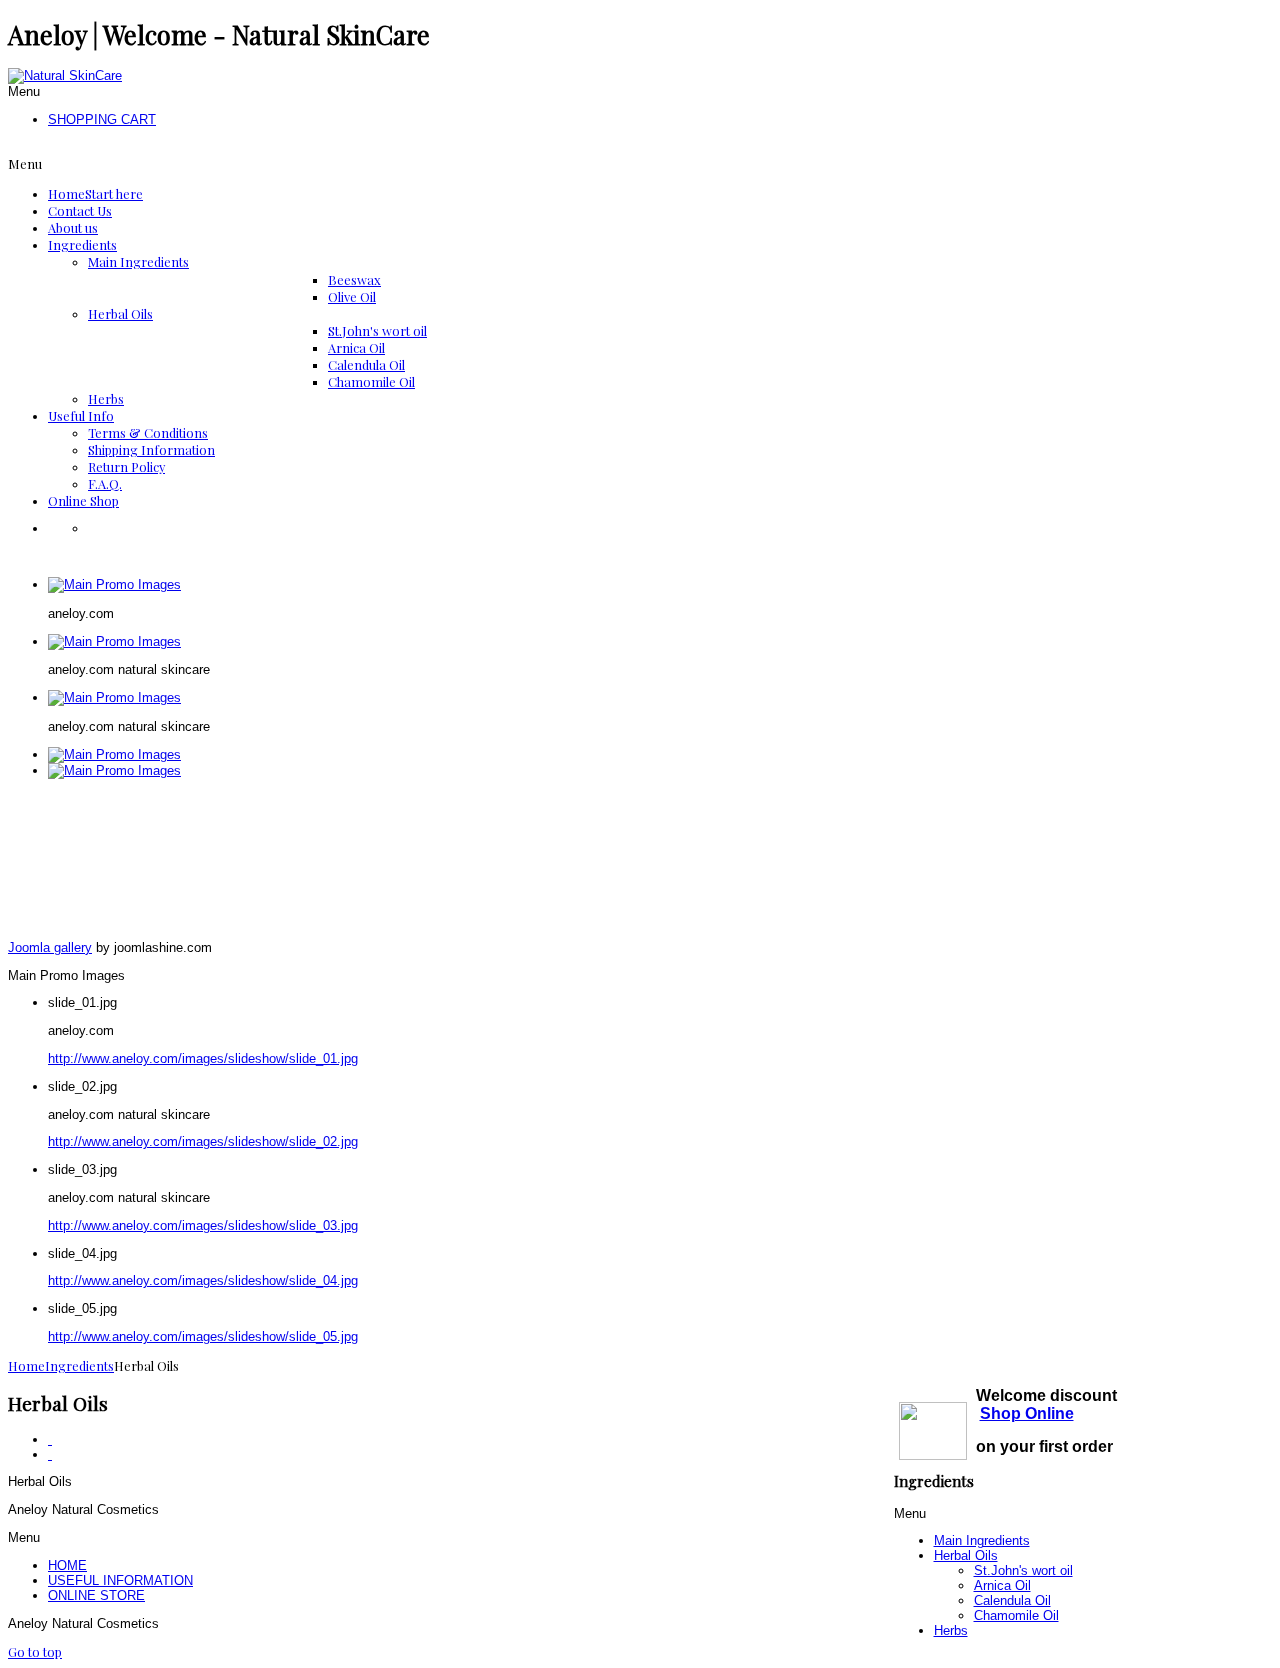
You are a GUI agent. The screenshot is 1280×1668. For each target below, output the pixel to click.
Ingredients (79, 1365)
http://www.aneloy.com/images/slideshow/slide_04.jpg (203, 1280)
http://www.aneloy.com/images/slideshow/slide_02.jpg (203, 1141)
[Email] (50, 1454)
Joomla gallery (50, 947)
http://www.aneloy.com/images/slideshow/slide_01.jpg (203, 1058)
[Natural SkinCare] (65, 75)
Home (26, 1365)
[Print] (50, 1439)
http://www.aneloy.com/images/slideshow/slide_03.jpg (203, 1225)
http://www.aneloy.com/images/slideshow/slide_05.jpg (203, 1336)
